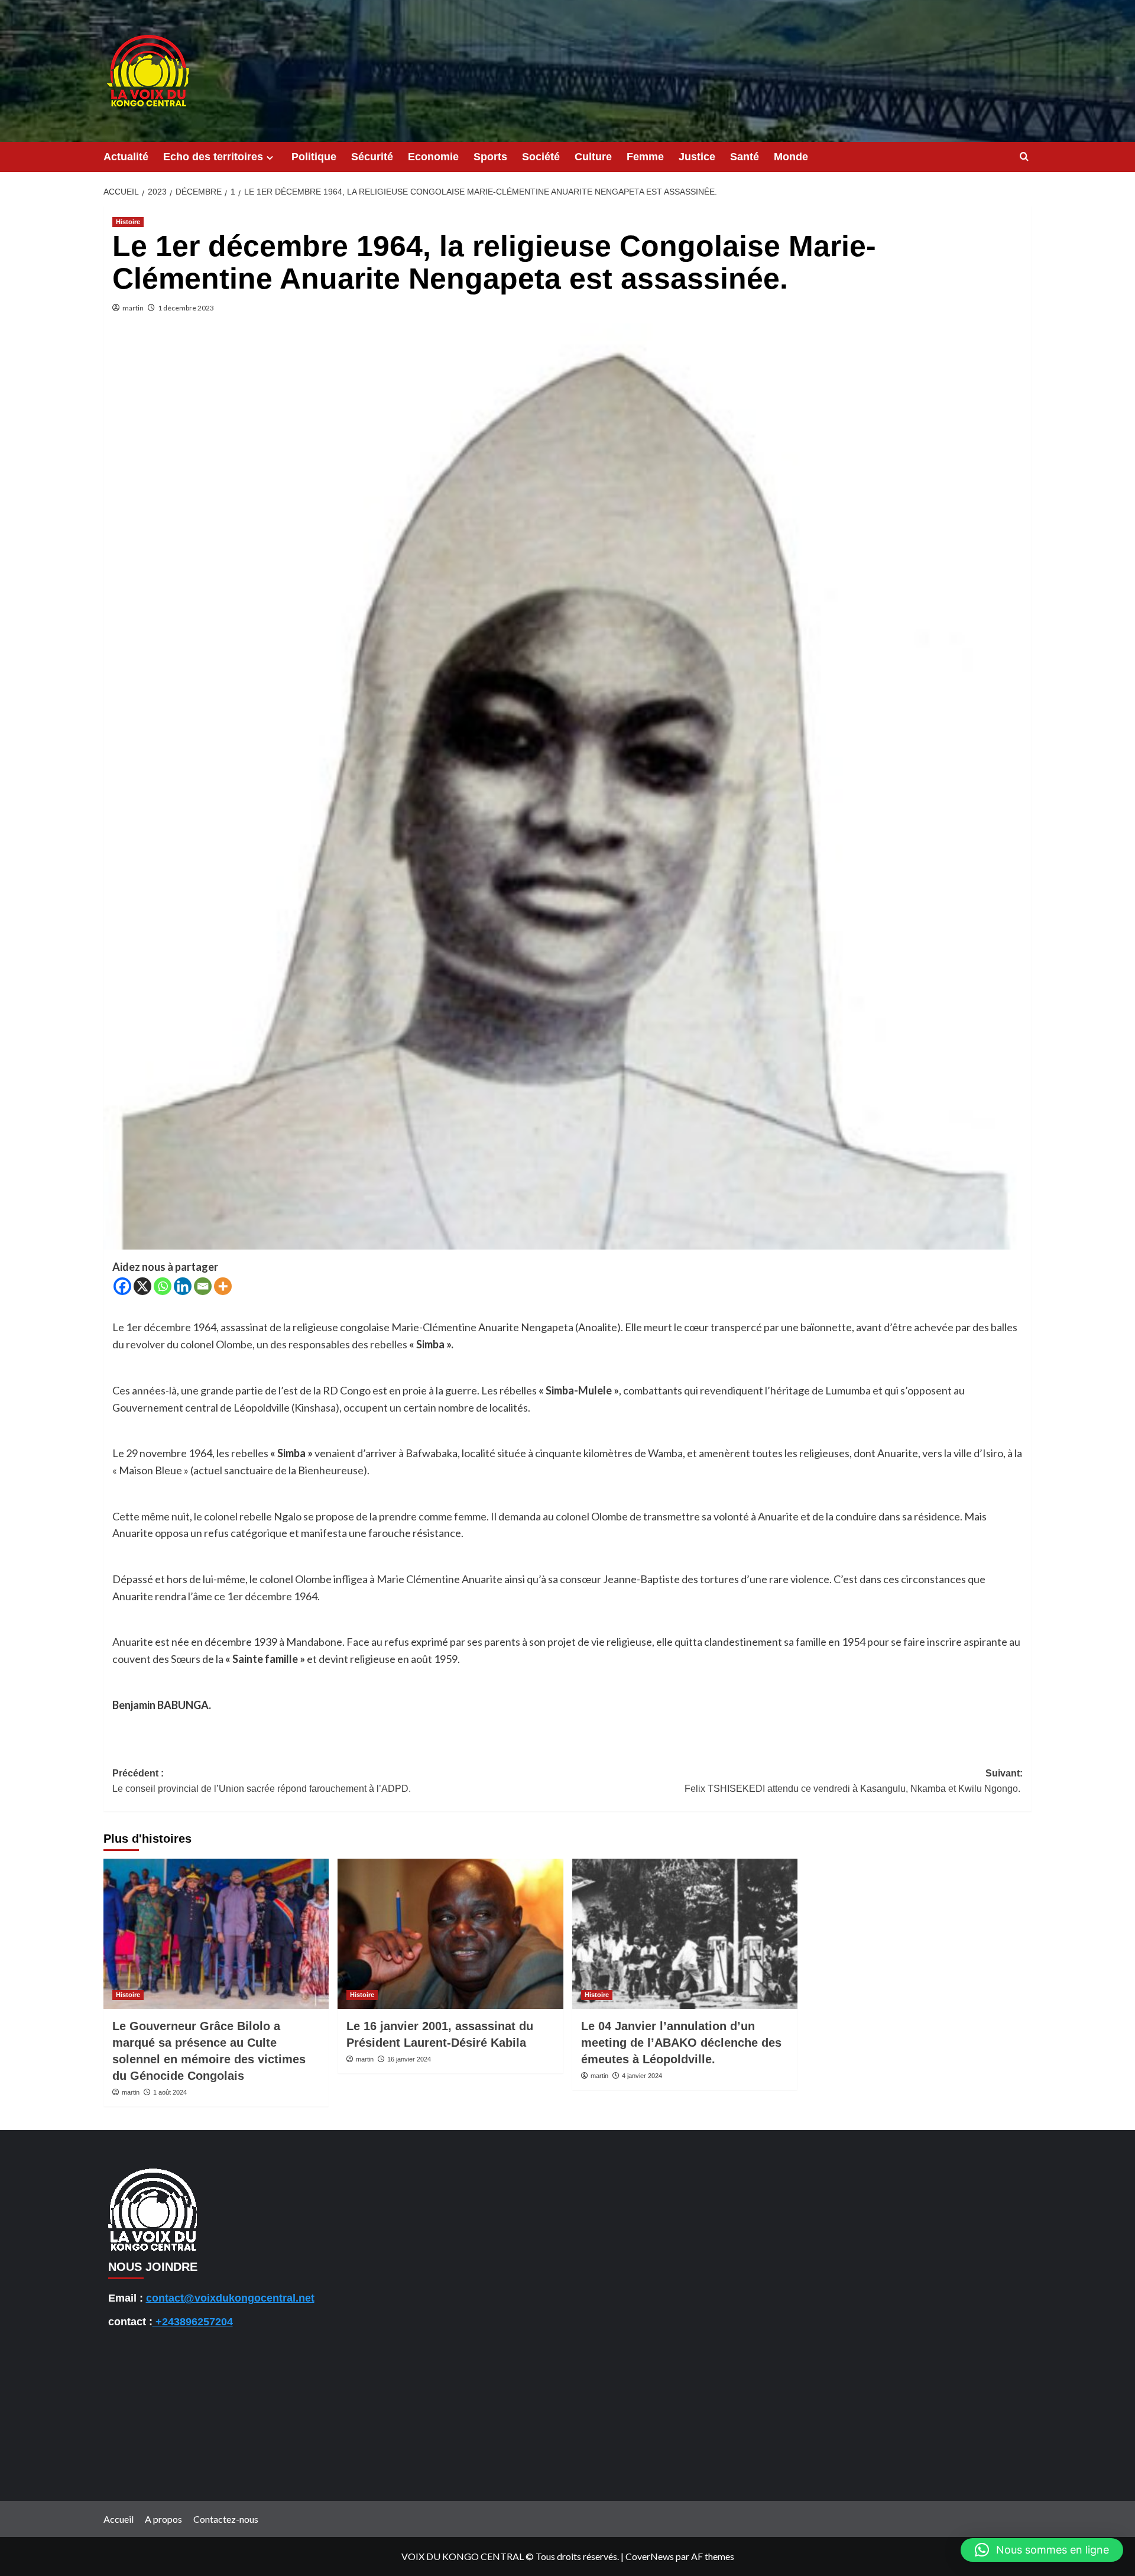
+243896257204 (193, 2322)
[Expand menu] (270, 158)
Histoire (128, 222)
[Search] (1024, 157)
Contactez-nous (226, 2519)
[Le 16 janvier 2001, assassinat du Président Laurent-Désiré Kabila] (450, 1934)
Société (541, 157)
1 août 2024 (170, 2092)
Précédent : (263, 1781)
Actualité (126, 157)
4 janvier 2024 (642, 2076)
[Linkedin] (183, 1286)
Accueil (119, 2519)
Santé (745, 157)
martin (133, 308)
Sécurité (372, 157)
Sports (490, 157)
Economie (433, 157)
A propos (163, 2519)
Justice (697, 157)
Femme (645, 157)
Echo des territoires (213, 157)
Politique (314, 157)
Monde (791, 157)
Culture (593, 157)
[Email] (203, 1286)
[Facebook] (122, 1286)
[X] (142, 1286)
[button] (1042, 2550)
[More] (223, 1286)
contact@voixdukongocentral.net (230, 2298)
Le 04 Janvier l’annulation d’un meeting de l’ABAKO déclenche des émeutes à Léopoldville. (681, 2043)
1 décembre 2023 (186, 308)
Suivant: (854, 1781)
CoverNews (650, 2556)
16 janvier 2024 (409, 2059)
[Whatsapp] (163, 1286)
